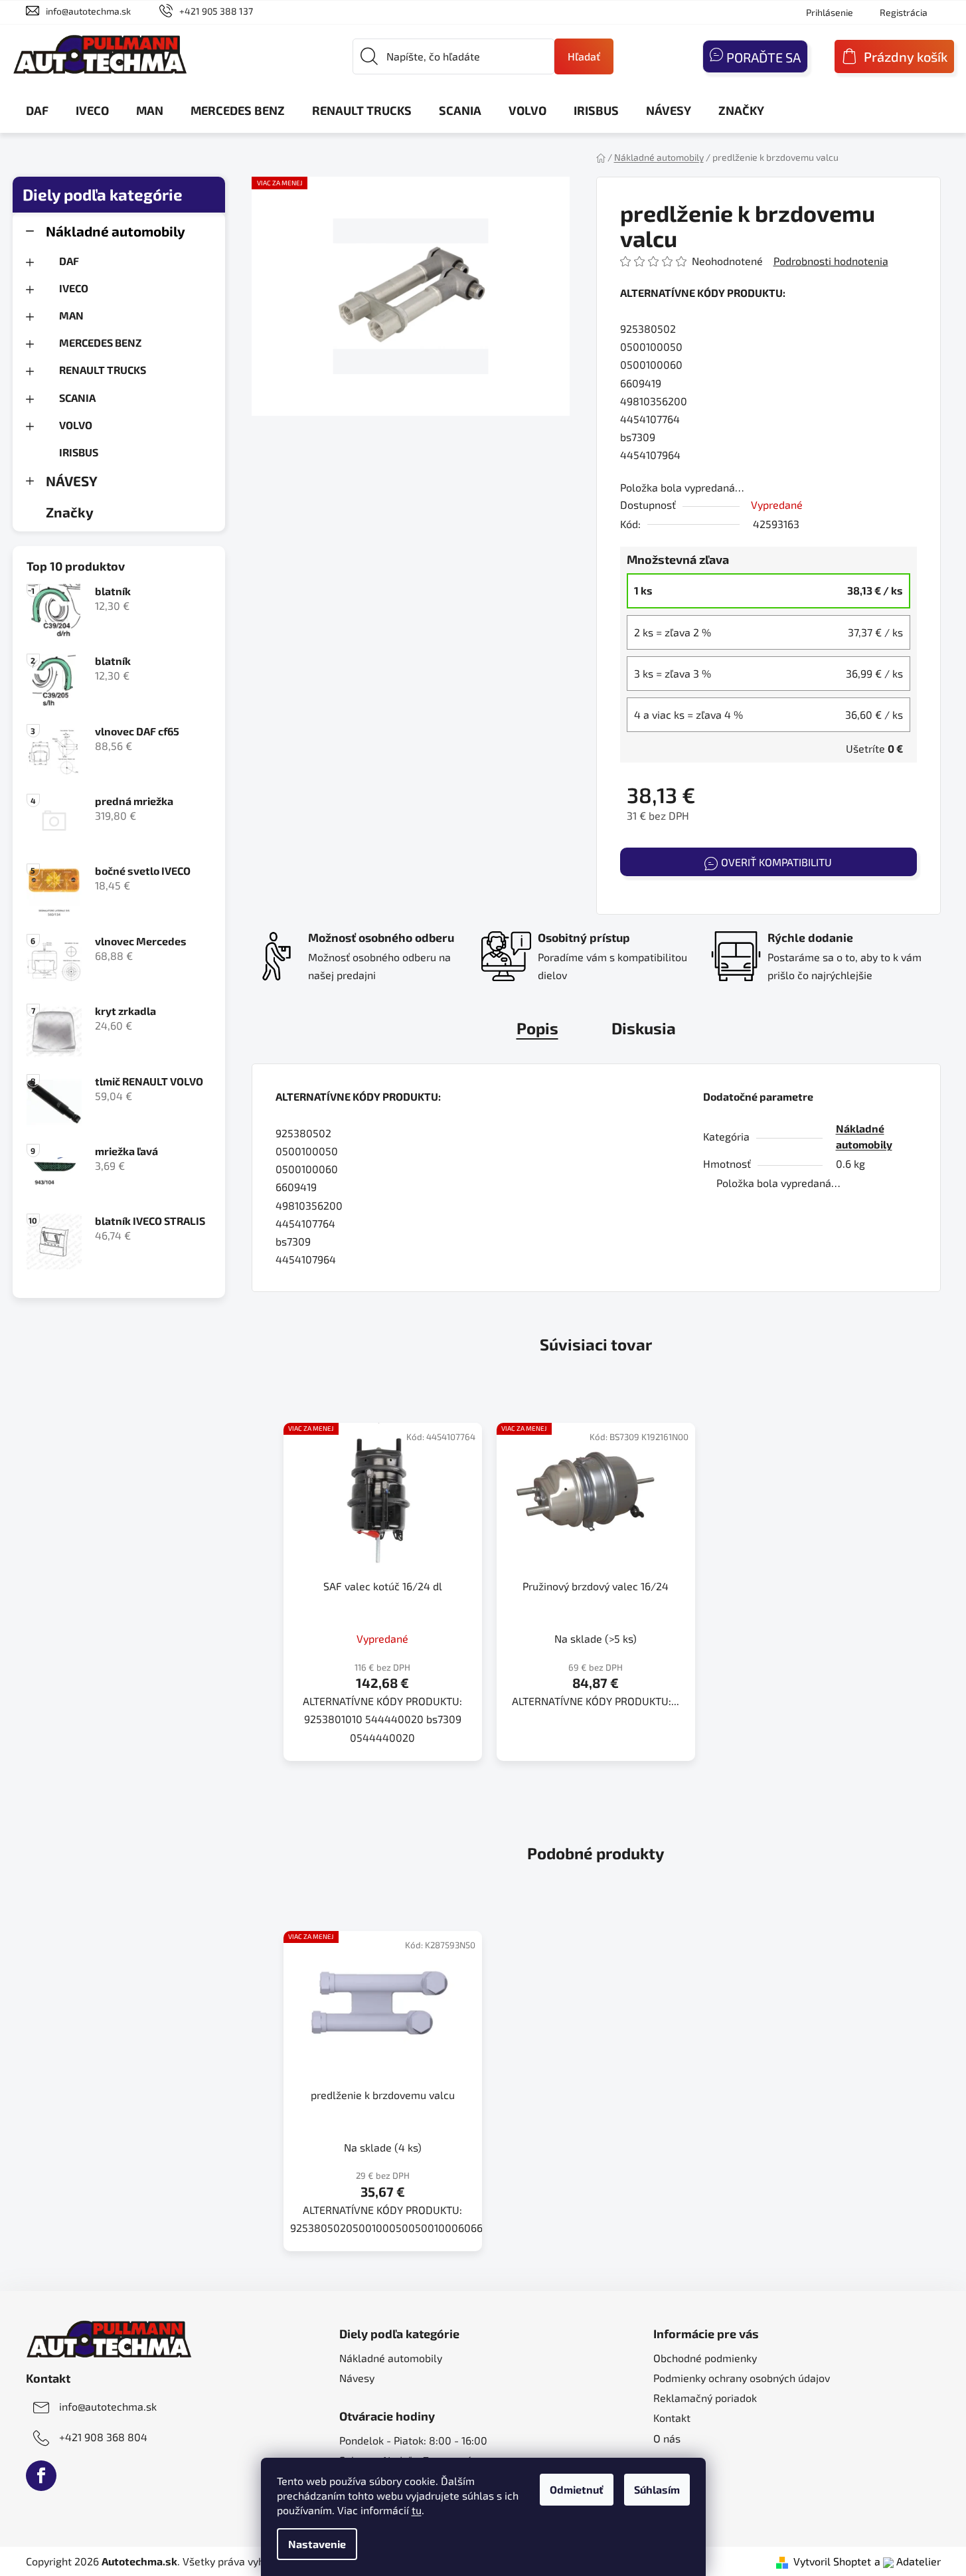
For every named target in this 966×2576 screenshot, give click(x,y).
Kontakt (672, 2418)
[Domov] (601, 157)
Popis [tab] (537, 1028)
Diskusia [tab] (644, 1028)
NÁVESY (72, 481)
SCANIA (77, 398)
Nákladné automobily (116, 231)
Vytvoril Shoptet (832, 2561)
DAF (69, 261)
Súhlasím (657, 2489)
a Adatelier (908, 2561)
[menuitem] (37, 110)
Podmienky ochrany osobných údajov (742, 2378)
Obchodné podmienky (705, 2358)
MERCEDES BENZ (100, 342)
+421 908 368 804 (103, 2437)
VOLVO (76, 425)
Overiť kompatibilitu (776, 862)
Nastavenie (317, 2544)
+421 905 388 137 (216, 11)
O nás (667, 2438)
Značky (70, 512)
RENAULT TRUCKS (103, 370)
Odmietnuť (577, 2489)
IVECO (74, 288)
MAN (71, 315)
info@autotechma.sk (88, 11)
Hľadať (584, 56)
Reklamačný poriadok (705, 2398)
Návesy (357, 2378)
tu (417, 2510)
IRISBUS (79, 452)
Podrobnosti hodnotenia (831, 261)
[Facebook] (41, 2476)
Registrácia (904, 12)
